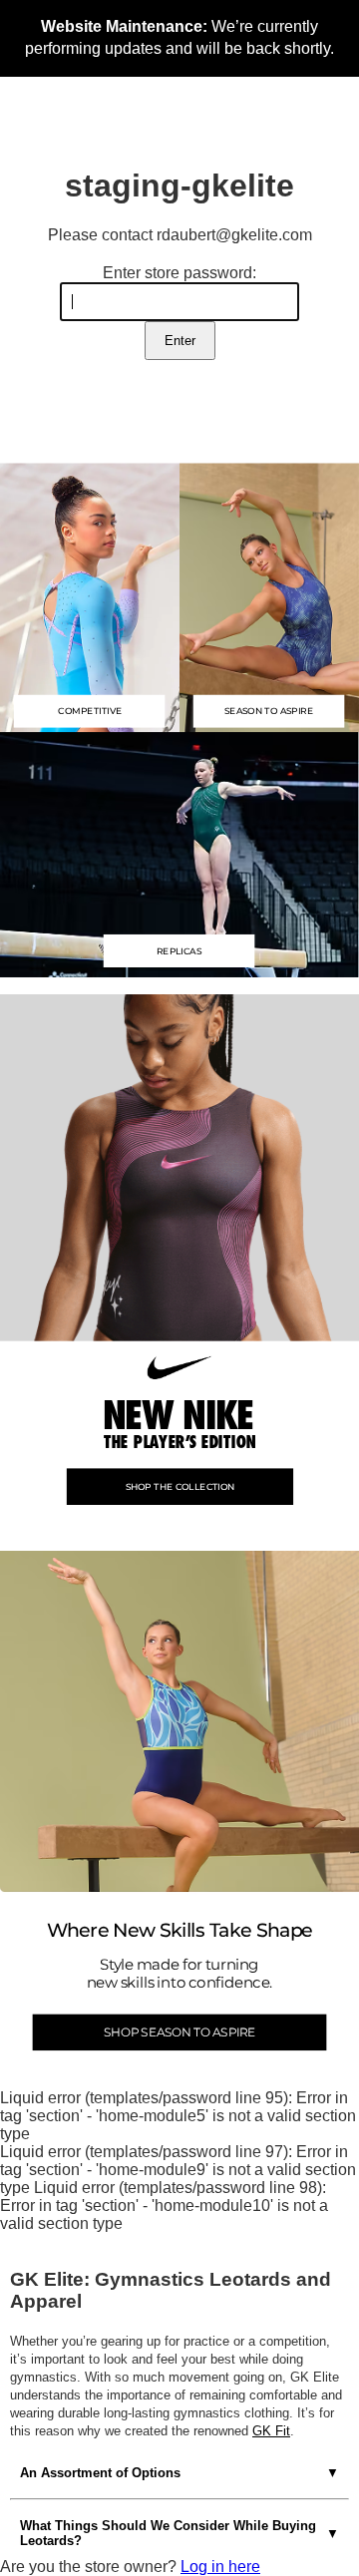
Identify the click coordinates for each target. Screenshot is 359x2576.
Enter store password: (179, 273)
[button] (179, 853)
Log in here (220, 2567)
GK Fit (271, 2431)
